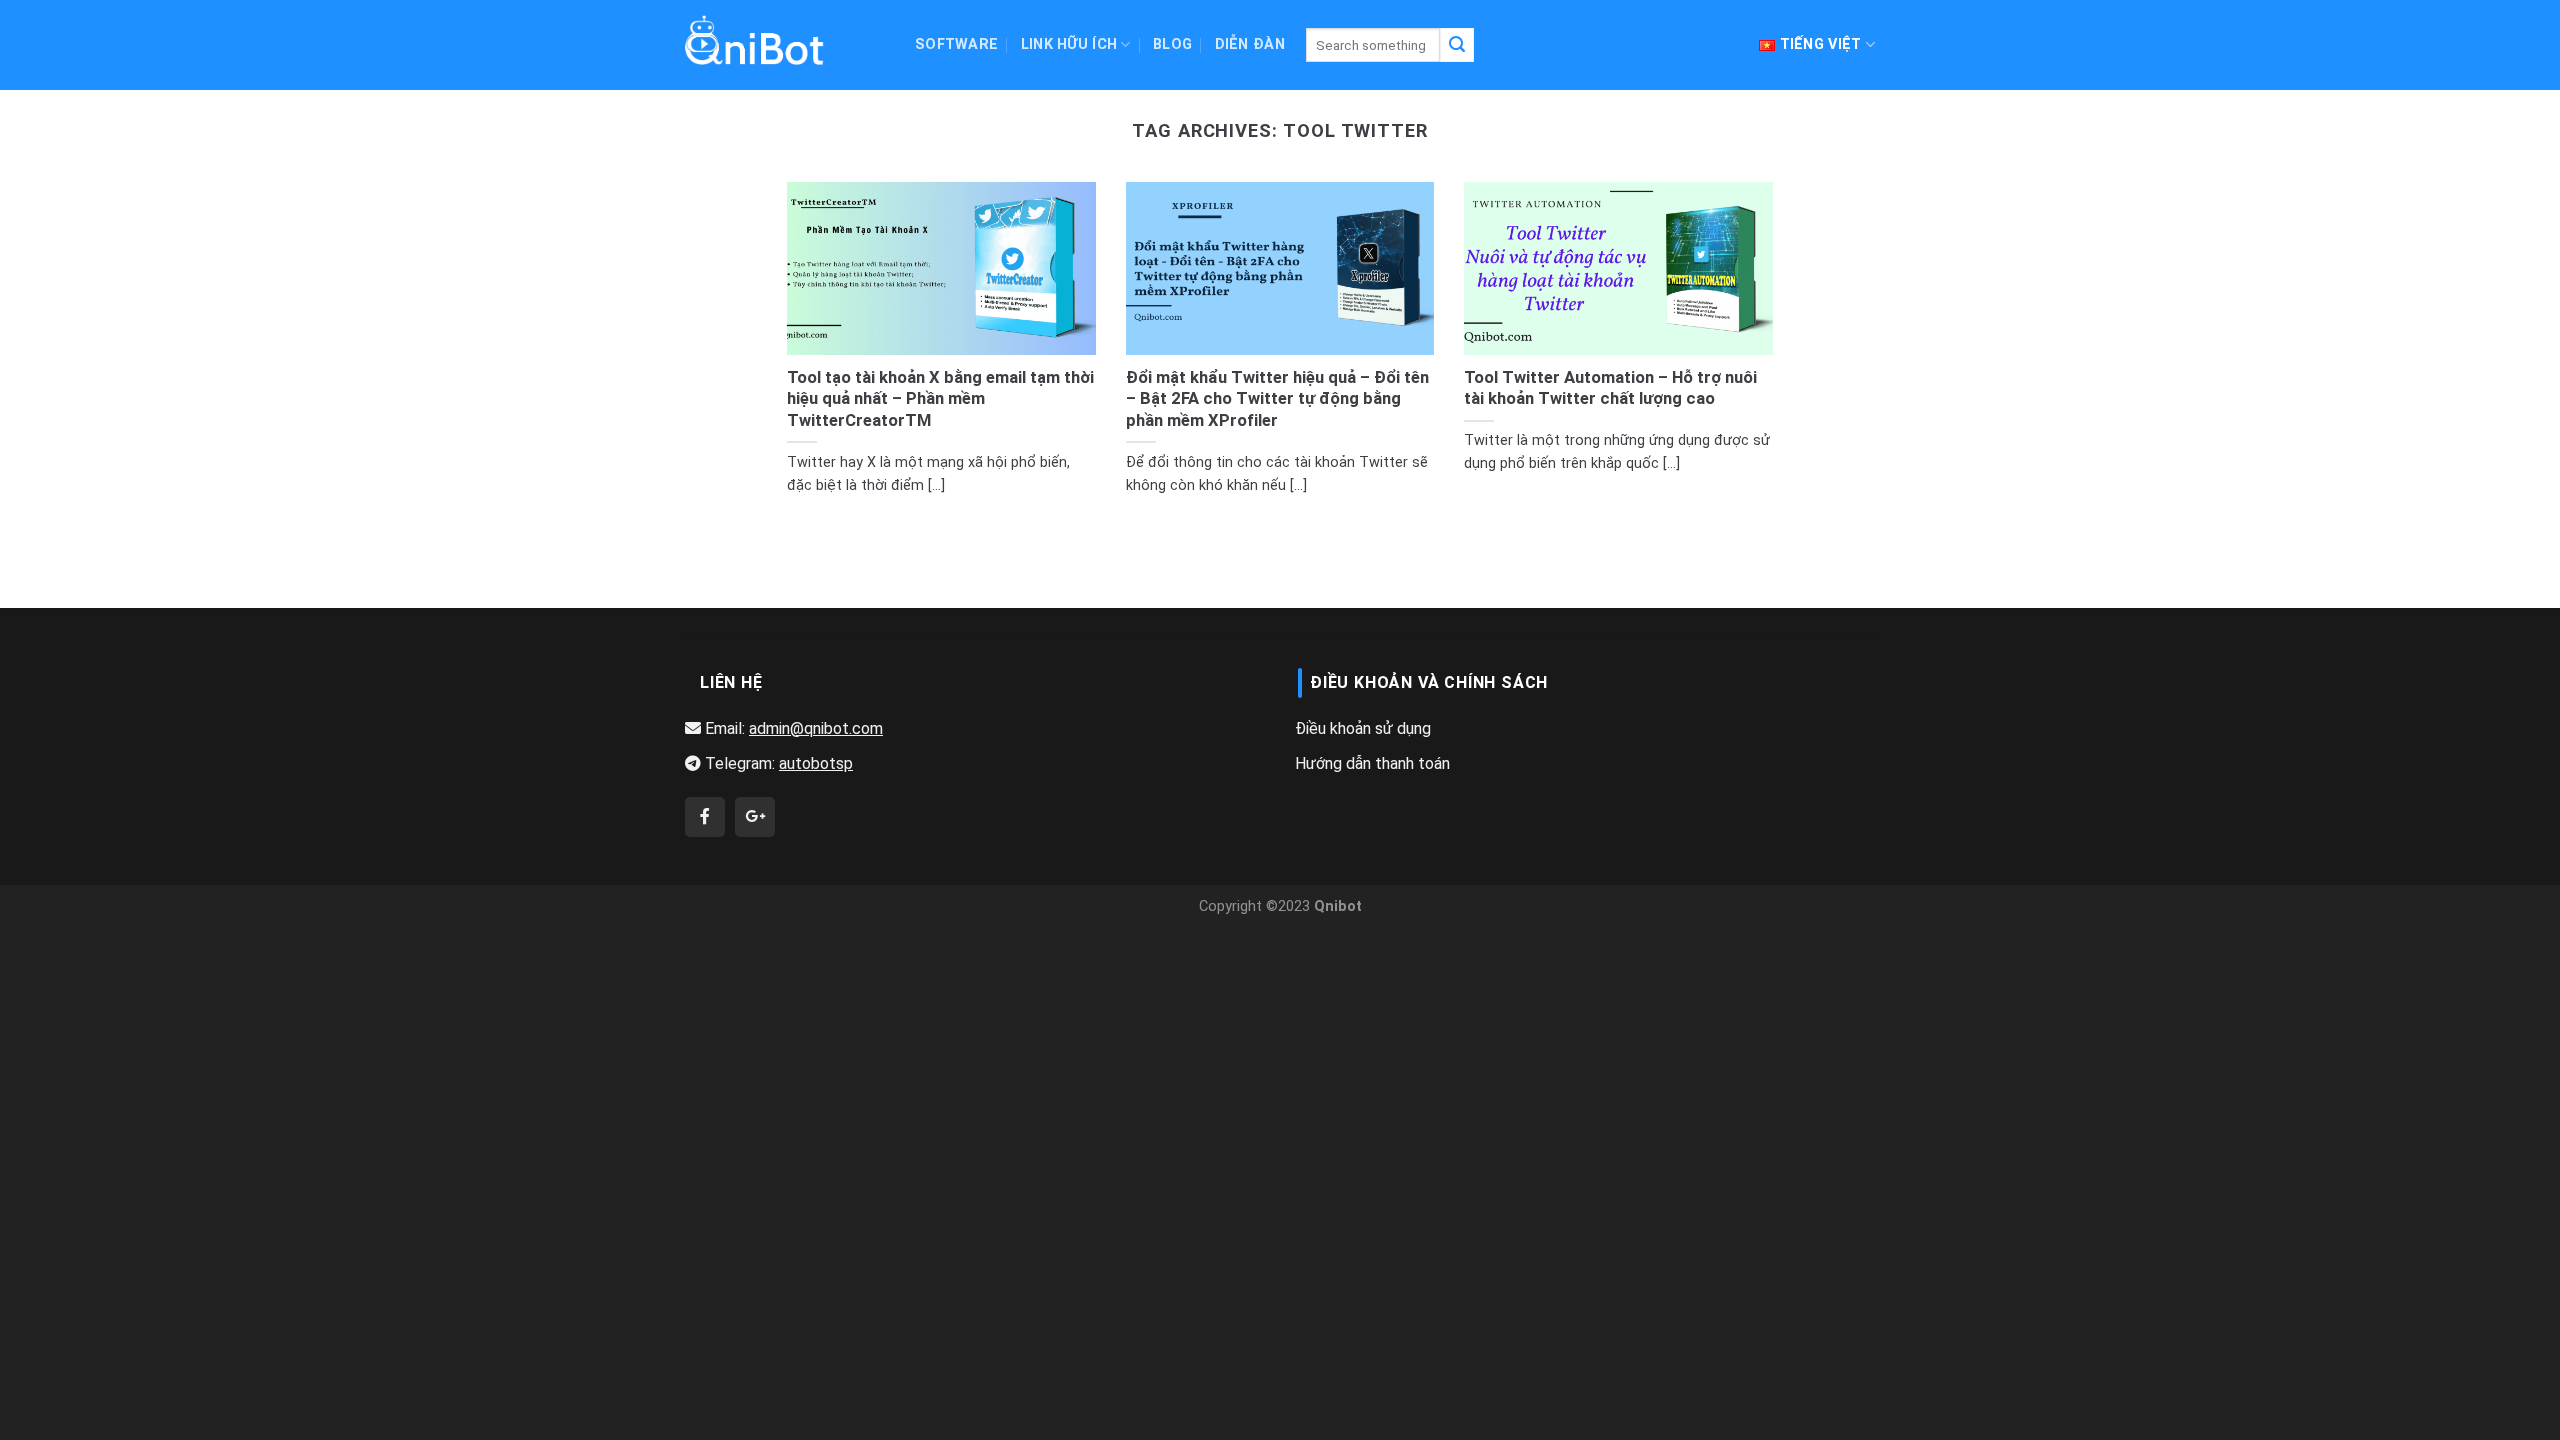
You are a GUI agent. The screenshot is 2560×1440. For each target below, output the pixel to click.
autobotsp (816, 763)
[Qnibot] (705, 817)
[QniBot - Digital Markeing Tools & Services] (755, 39)
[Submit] (1457, 45)
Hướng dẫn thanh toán (1372, 763)
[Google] (755, 817)
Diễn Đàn (1250, 44)
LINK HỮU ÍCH (1069, 44)
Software (956, 44)
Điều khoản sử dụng (1363, 728)
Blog (1172, 44)
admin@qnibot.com (816, 728)
